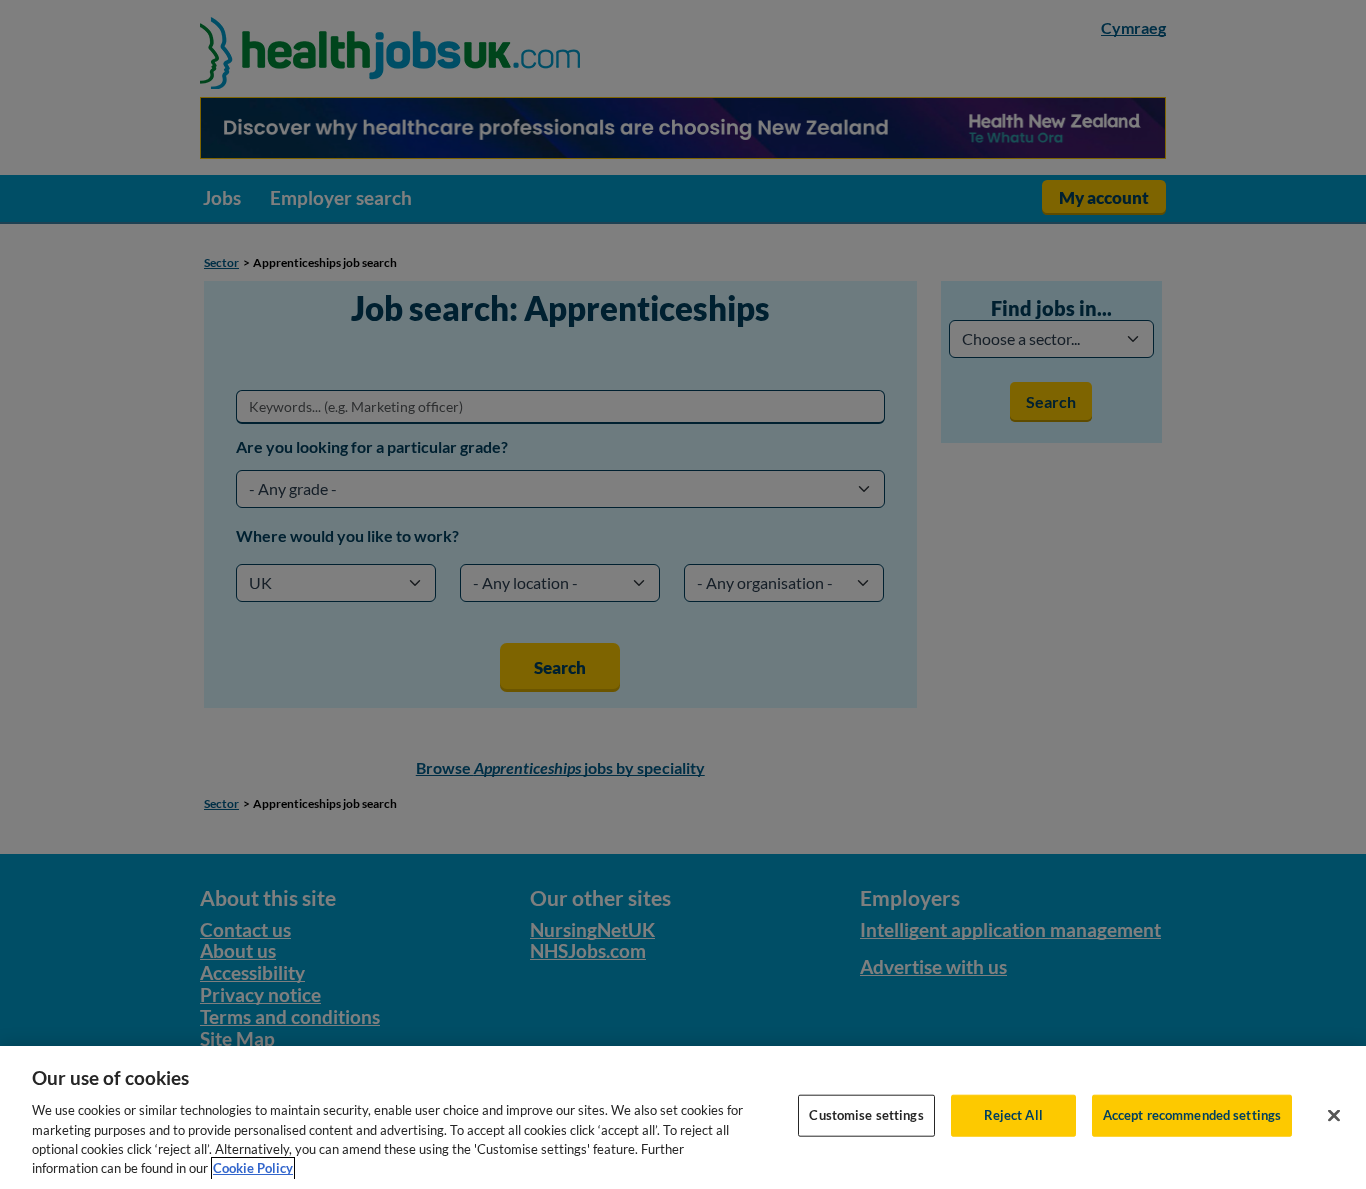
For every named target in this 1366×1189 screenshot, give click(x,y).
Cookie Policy (253, 1168)
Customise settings (866, 1115)
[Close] (1334, 1116)
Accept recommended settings (1192, 1115)
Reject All (1013, 1115)
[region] (683, 1117)
